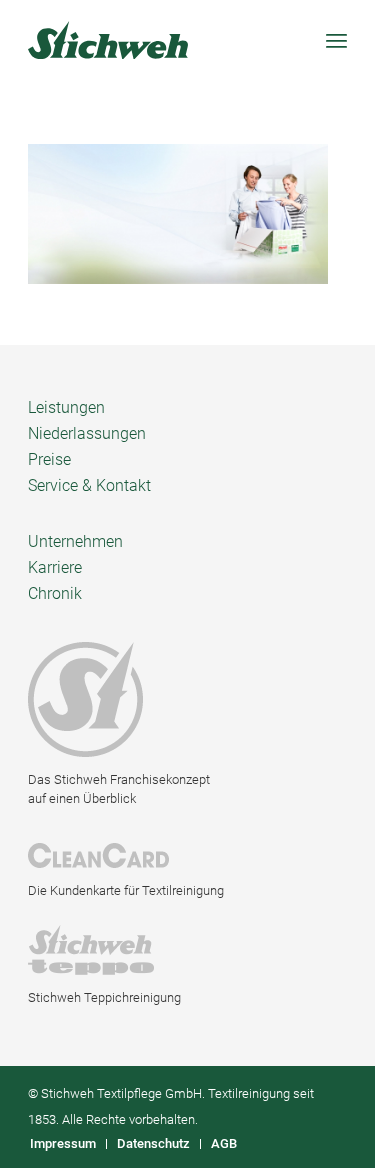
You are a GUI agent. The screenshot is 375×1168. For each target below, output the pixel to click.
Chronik (55, 593)
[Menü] (336, 40)
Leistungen (66, 407)
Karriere (55, 567)
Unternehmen (75, 541)
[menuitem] (63, 1144)
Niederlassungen (87, 433)
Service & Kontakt (89, 485)
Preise (49, 459)
